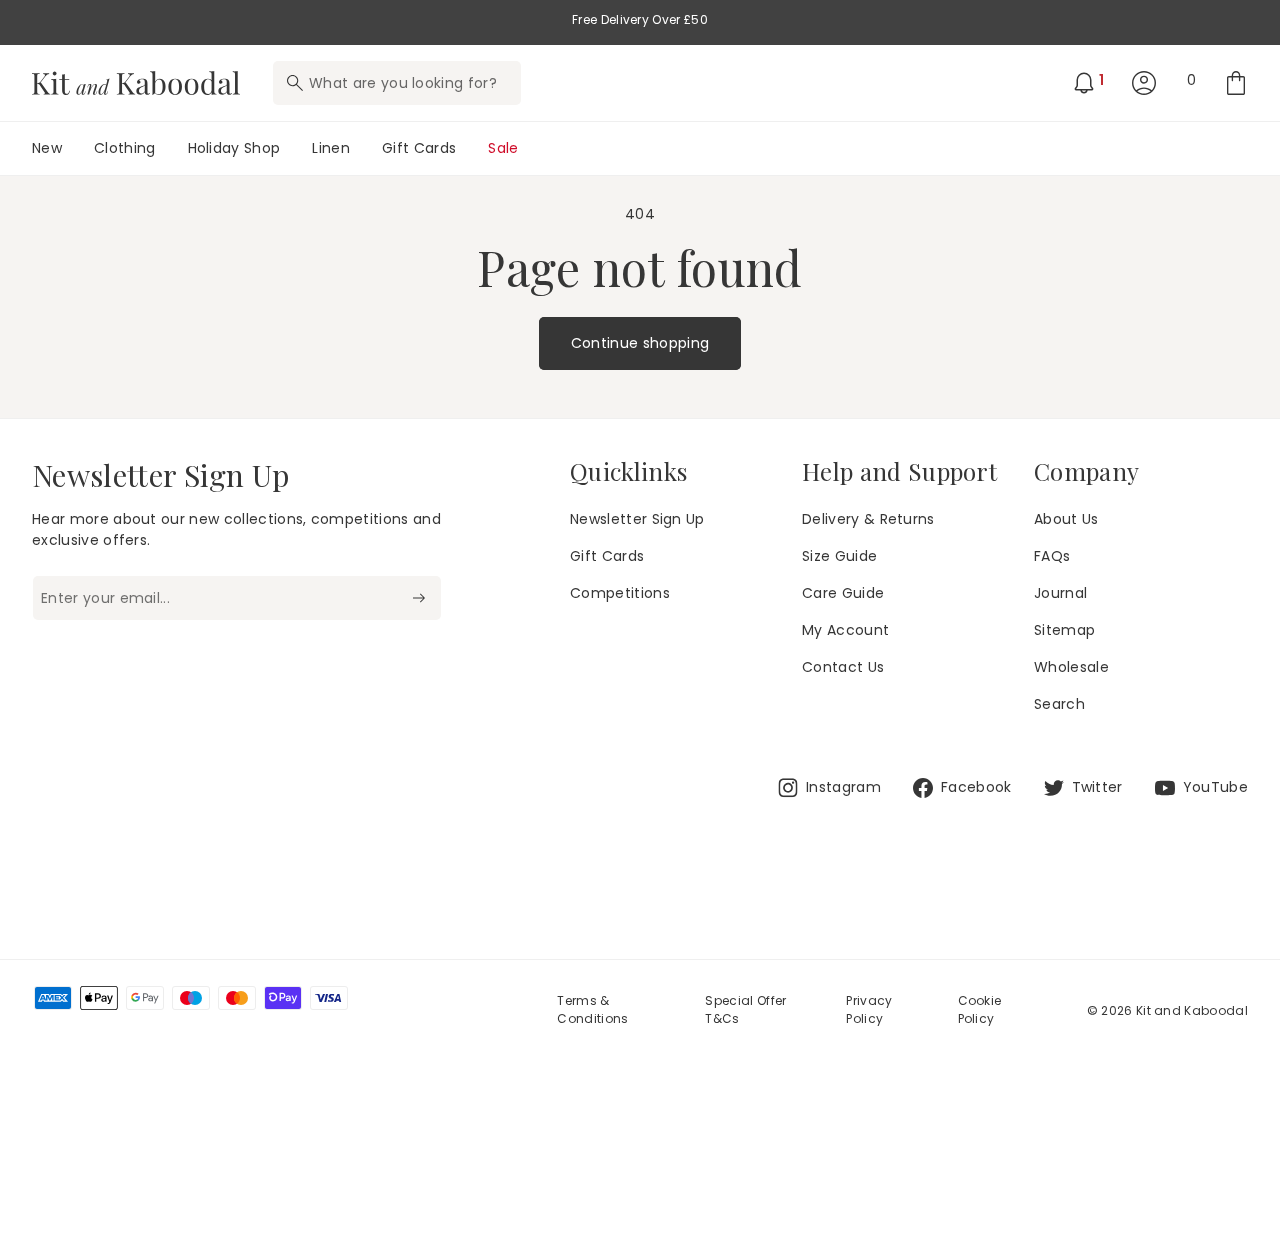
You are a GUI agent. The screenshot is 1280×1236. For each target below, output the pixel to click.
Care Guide (843, 593)
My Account (845, 630)
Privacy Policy (869, 1009)
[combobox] (397, 83)
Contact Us (843, 667)
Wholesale (1071, 667)
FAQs (1052, 556)
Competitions (620, 593)
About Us (1066, 519)
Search (1059, 704)
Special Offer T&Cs (745, 1009)
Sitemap (1064, 630)
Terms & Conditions (592, 1009)
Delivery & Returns (868, 519)
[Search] (295, 83)
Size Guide (839, 556)
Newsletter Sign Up (637, 519)
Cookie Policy (980, 1009)
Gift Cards (607, 556)
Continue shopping (640, 343)
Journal (1060, 593)
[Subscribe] (418, 598)
